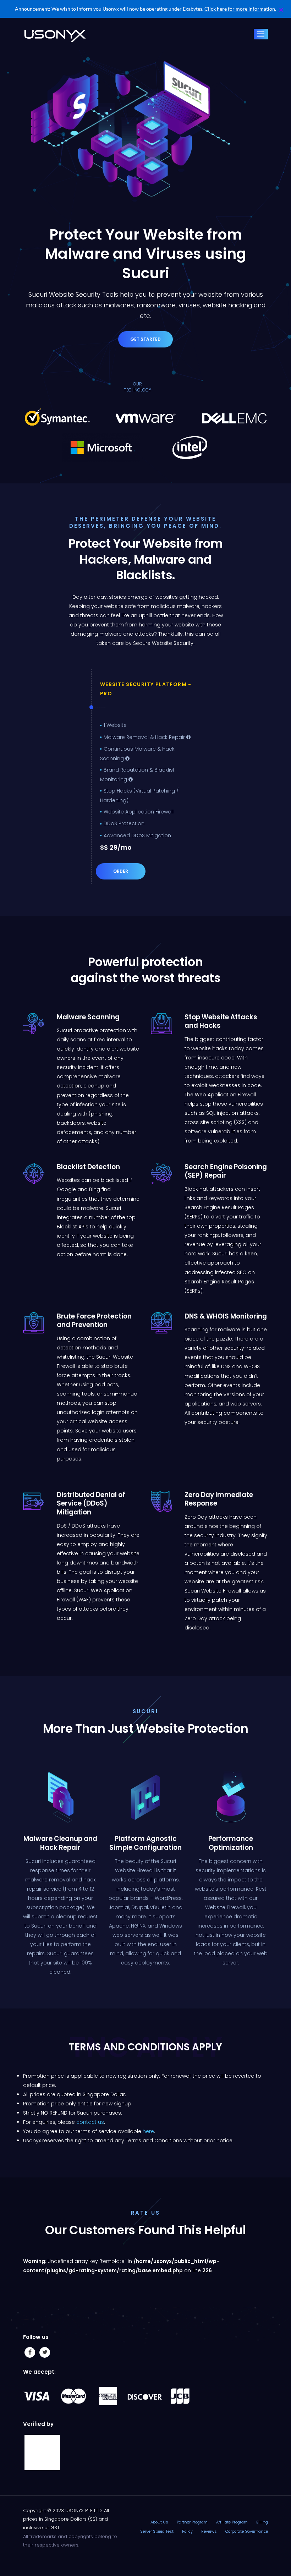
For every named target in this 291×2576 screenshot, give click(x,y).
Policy (187, 2531)
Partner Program (192, 2522)
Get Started (145, 339)
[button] (281, 10)
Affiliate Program (232, 2522)
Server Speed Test (157, 2531)
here (148, 2131)
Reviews (209, 2531)
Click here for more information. (240, 9)
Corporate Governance (247, 2531)
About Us (159, 2522)
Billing (262, 2522)
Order (121, 871)
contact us (90, 2122)
